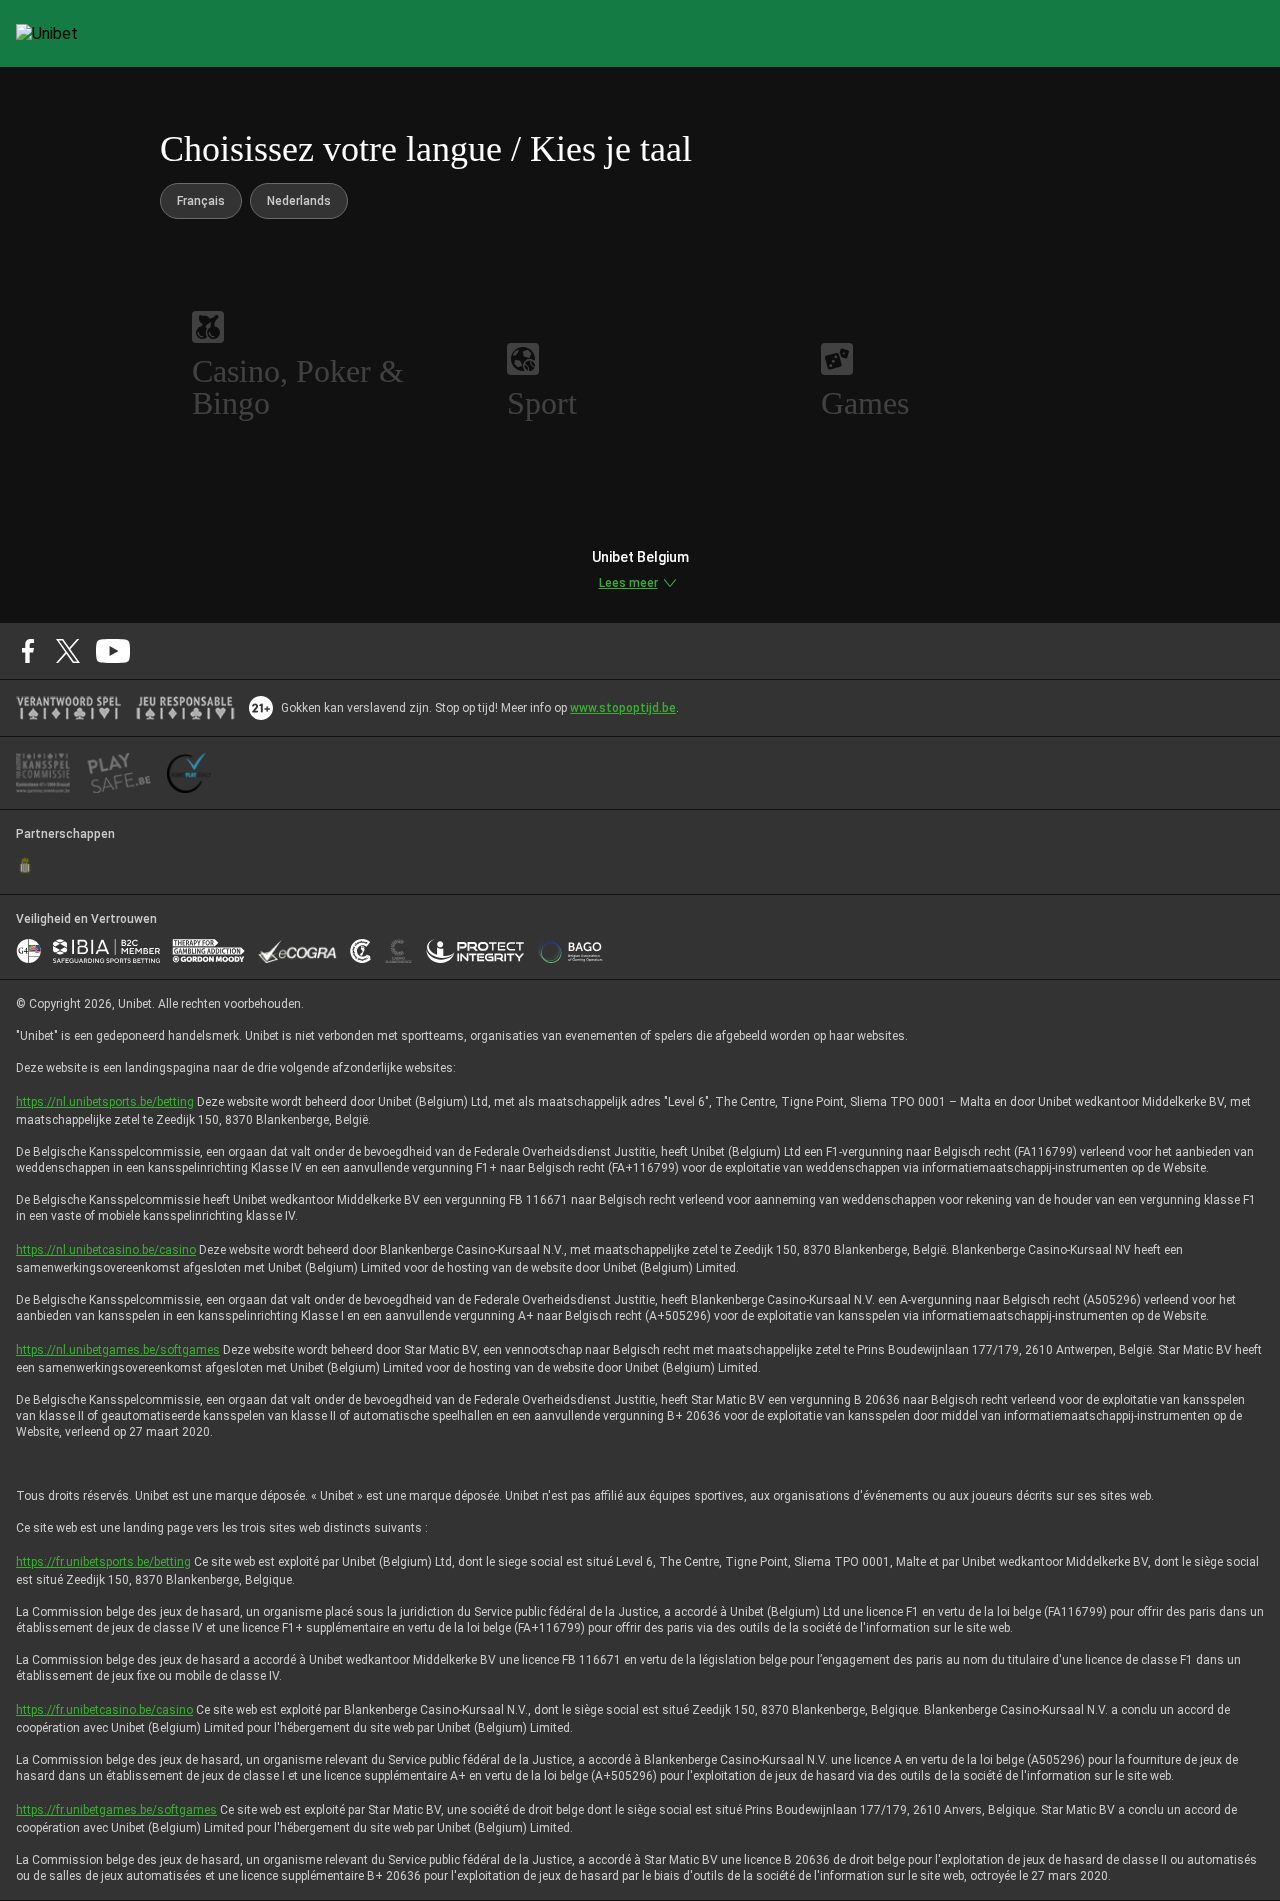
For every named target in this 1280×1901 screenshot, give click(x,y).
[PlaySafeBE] (119, 773)
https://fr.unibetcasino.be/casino (104, 1710)
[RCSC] (25, 866)
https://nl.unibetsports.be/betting (105, 1102)
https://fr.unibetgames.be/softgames (116, 1810)
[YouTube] (113, 651)
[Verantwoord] (68, 708)
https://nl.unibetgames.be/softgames (118, 1350)
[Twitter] (68, 651)
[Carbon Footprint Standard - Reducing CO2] (360, 951)
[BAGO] (570, 951)
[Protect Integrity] (475, 951)
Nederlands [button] (299, 201)
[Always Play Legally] (189, 773)
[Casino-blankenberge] (398, 951)
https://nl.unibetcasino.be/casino (106, 1250)
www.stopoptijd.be (623, 708)
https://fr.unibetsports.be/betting (103, 1562)
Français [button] (201, 201)
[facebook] (28, 651)
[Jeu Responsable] (185, 708)
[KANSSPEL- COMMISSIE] (43, 773)
